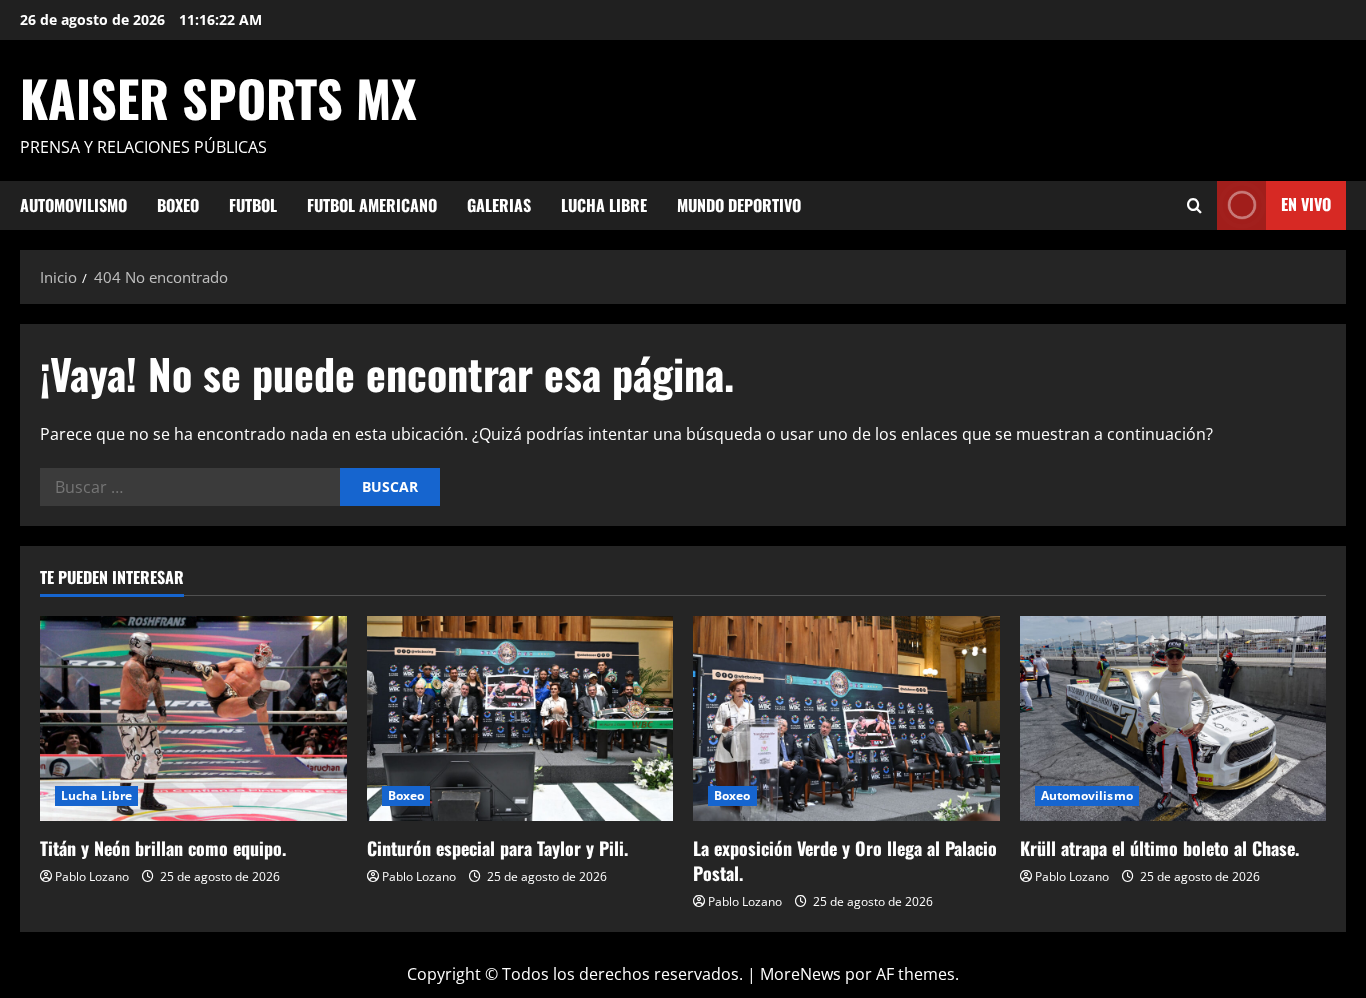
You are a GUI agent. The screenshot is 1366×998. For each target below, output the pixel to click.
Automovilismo (73, 205)
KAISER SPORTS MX (218, 97)
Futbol (253, 205)
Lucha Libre (604, 205)
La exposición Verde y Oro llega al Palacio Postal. (845, 860)
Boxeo (178, 205)
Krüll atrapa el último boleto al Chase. (1159, 848)
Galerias (499, 205)
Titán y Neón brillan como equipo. (163, 848)
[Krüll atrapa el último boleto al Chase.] (1173, 718)
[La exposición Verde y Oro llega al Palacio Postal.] (846, 718)
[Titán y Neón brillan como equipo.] (193, 718)
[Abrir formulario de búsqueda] (1194, 205)
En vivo (1306, 204)
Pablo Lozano (92, 876)
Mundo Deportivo (739, 205)
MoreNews (800, 974)
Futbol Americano (372, 205)
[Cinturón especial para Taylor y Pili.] (520, 718)
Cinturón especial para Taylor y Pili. (497, 848)
